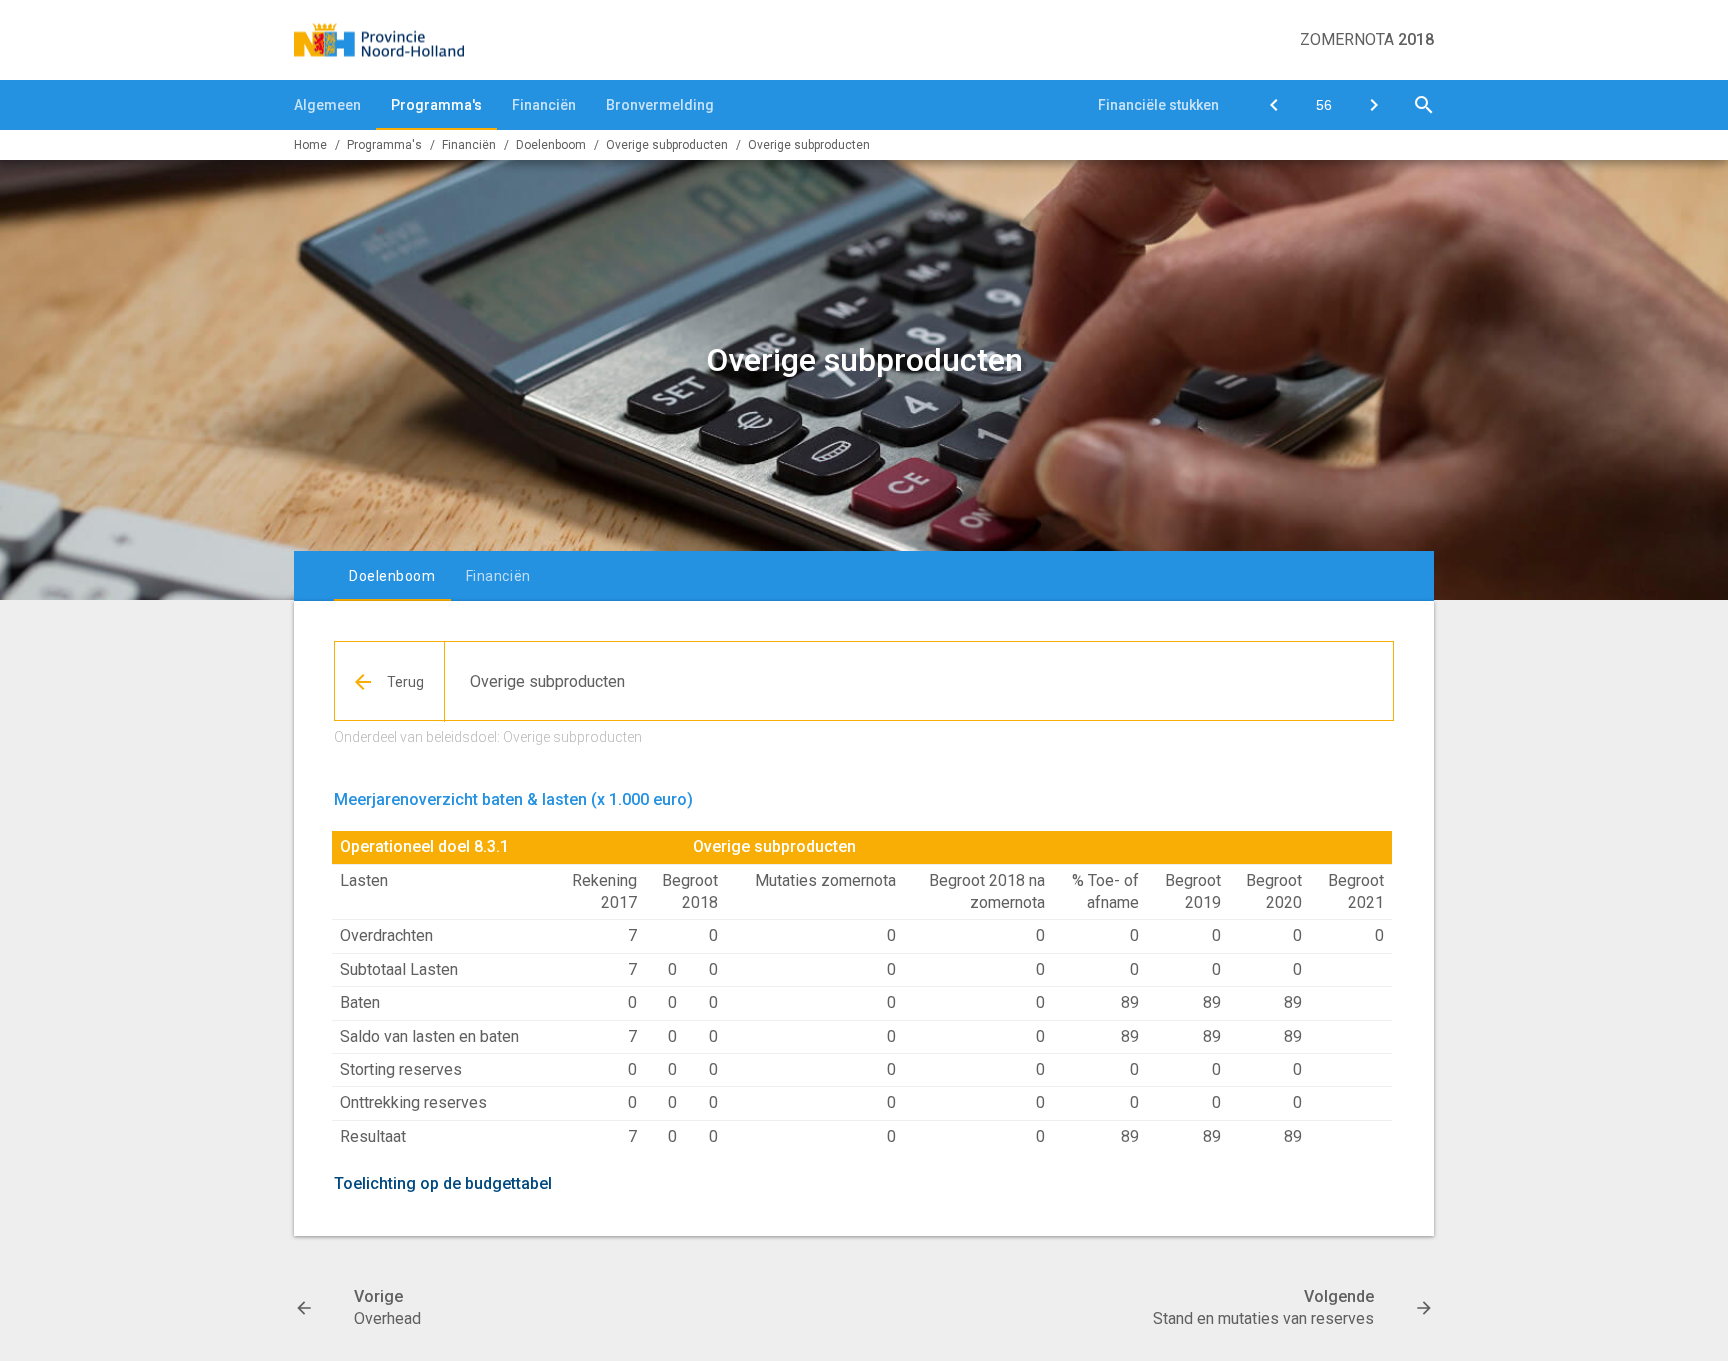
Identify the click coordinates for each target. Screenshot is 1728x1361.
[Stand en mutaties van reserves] (1374, 105)
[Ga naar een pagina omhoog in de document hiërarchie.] (390, 682)
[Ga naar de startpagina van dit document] (379, 40)
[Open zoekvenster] (1424, 105)
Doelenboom (551, 145)
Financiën (544, 105)
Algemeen (327, 105)
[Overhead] (1274, 105)
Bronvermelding (660, 105)
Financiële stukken (1158, 105)
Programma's (436, 105)
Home (310, 145)
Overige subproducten (809, 145)
